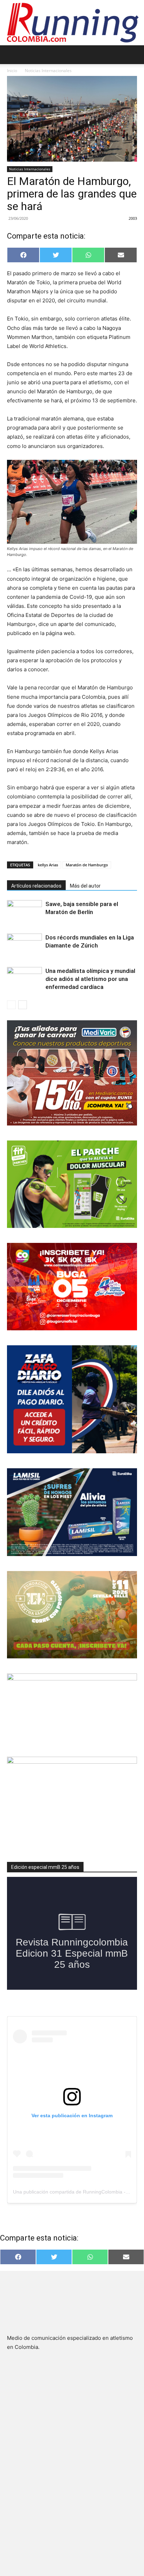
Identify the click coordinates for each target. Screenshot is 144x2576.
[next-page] (23, 1005)
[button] (12, 55)
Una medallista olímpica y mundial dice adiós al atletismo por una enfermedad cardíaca (90, 979)
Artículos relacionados (36, 886)
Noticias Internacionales (48, 71)
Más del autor (85, 886)
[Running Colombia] (72, 23)
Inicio (12, 71)
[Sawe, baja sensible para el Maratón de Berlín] (24, 912)
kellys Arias (48, 865)
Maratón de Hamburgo (87, 865)
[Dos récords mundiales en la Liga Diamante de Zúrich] (24, 946)
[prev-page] (11, 1005)
